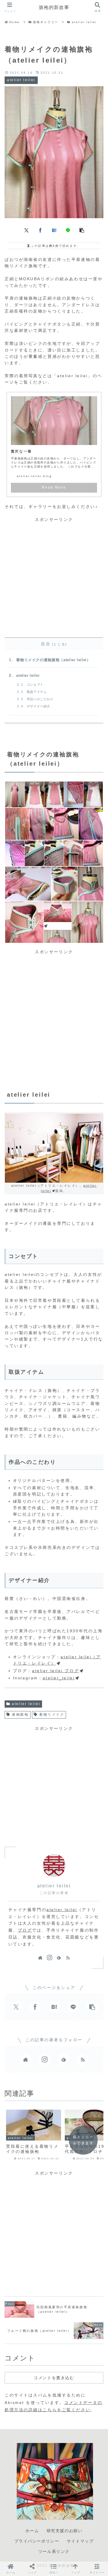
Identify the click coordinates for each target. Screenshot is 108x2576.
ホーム (32, 2531)
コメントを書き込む (54, 2378)
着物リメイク (52, 1715)
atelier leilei (28, 676)
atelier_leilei (59, 1678)
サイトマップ (80, 2541)
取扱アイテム (37, 692)
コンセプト (35, 685)
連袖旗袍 (20, 1715)
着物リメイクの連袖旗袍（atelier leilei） (53, 660)
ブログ (25, 1930)
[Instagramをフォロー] (50, 1958)
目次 (46, 644)
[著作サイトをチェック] (40, 1958)
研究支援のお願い (65, 2531)
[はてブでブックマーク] (54, 230)
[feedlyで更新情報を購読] (59, 1958)
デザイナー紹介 (38, 706)
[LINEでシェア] (68, 230)
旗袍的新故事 (54, 7)
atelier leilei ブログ (55, 1671)
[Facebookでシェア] (40, 230)
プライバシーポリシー (37, 2541)
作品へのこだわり (40, 699)
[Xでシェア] (26, 230)
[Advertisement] (54, 577)
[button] (82, 230)
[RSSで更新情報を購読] (68, 1958)
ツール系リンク (54, 2551)
